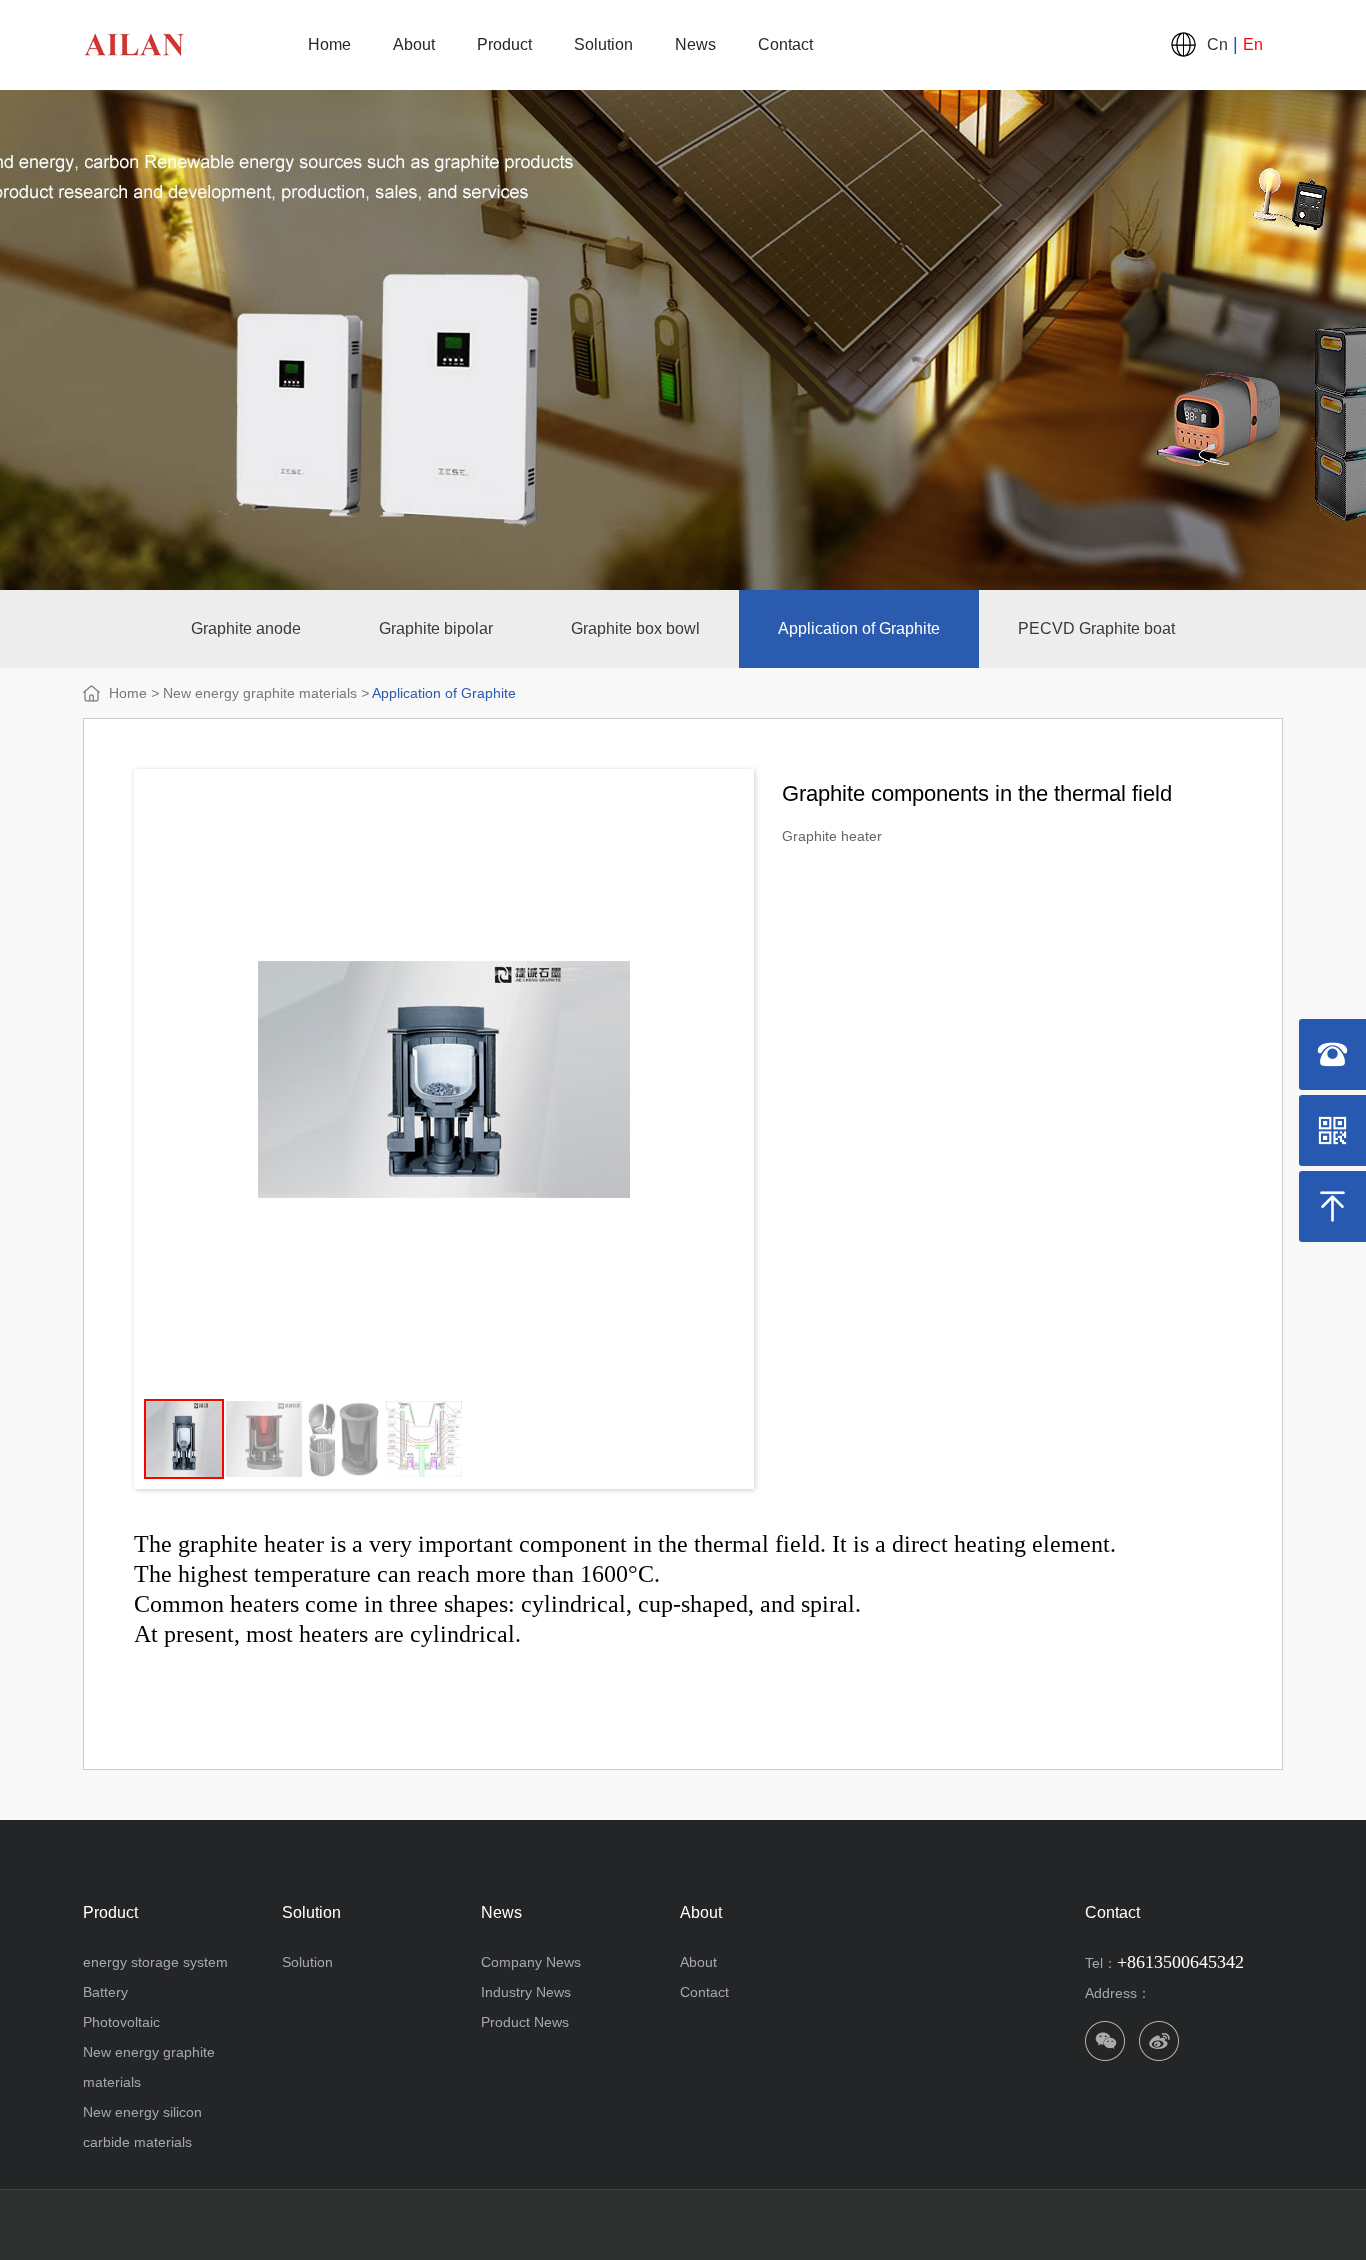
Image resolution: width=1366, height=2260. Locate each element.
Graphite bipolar (436, 628)
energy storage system (155, 1962)
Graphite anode (246, 628)
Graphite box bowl (635, 628)
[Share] (1159, 2041)
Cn (1217, 44)
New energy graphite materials (260, 693)
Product (504, 44)
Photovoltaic (121, 2022)
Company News (531, 1962)
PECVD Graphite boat (1096, 628)
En (1253, 44)
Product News (525, 2022)
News (695, 44)
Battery (105, 1992)
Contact (785, 44)
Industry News (526, 1992)
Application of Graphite (859, 628)
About (414, 44)
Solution (603, 44)
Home (329, 44)
